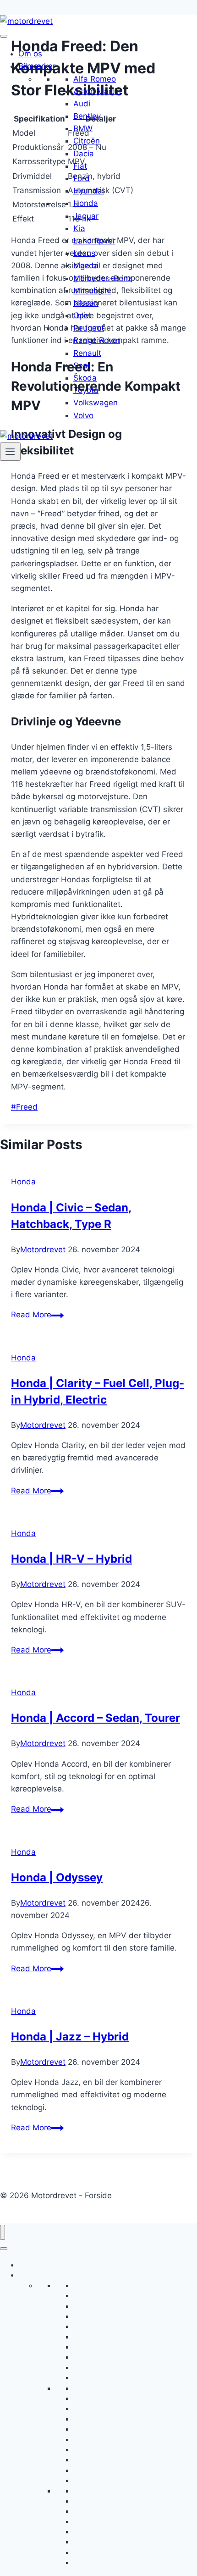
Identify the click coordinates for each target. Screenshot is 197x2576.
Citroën (87, 141)
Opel (82, 315)
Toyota (86, 390)
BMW (83, 128)
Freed (24, 1107)
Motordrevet (43, 1249)
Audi (82, 104)
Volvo (83, 415)
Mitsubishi (92, 291)
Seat (82, 365)
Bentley (87, 116)
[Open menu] (10, 452)
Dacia (84, 154)
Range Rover (97, 340)
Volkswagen (96, 403)
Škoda (85, 378)
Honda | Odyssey (57, 1877)
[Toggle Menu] (4, 36)
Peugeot (89, 328)
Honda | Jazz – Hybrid (70, 2037)
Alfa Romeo (95, 79)
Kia (79, 228)
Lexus (84, 253)
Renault (87, 353)
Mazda (86, 265)
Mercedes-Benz (103, 278)
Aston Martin (97, 91)
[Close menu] (3, 2232)
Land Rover (94, 241)
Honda (86, 203)
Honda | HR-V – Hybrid (71, 1559)
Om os (30, 54)
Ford (82, 178)
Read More (37, 1315)
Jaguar (86, 216)
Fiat (80, 166)
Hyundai (89, 191)
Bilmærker (37, 66)
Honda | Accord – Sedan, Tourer (96, 1718)
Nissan (86, 303)
